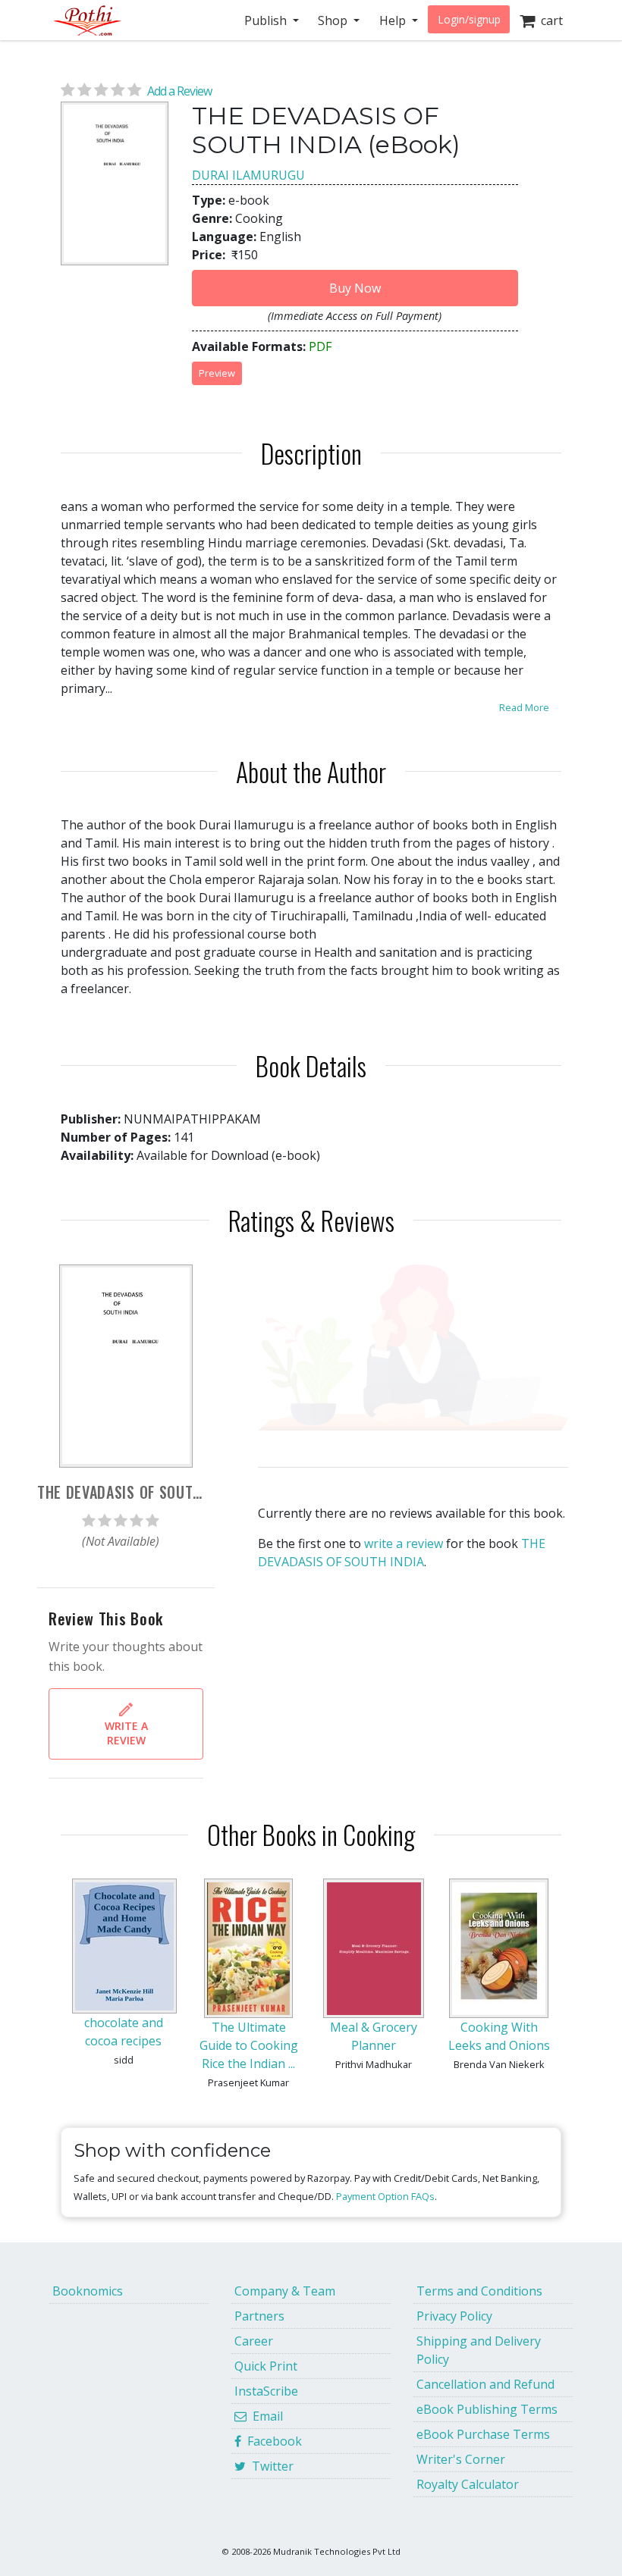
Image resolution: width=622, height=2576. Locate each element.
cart (549, 20)
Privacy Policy (454, 2316)
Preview (217, 373)
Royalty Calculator (468, 2484)
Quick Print (266, 2366)
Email (265, 2416)
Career (254, 2341)
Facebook (272, 2441)
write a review (404, 1543)
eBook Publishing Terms (487, 2409)
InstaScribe (266, 2391)
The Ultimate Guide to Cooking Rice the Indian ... (249, 2045)
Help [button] (394, 20)
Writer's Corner (461, 2459)
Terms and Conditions (479, 2291)
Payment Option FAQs (385, 2196)
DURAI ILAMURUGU (248, 175)
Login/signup (469, 19)
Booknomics (88, 2291)
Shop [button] (334, 20)
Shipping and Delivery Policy (479, 2350)
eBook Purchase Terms (483, 2434)
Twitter (270, 2466)
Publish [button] (267, 20)
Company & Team (285, 2291)
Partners (259, 2316)
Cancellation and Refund (485, 2384)
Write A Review (126, 1733)
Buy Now (355, 288)
